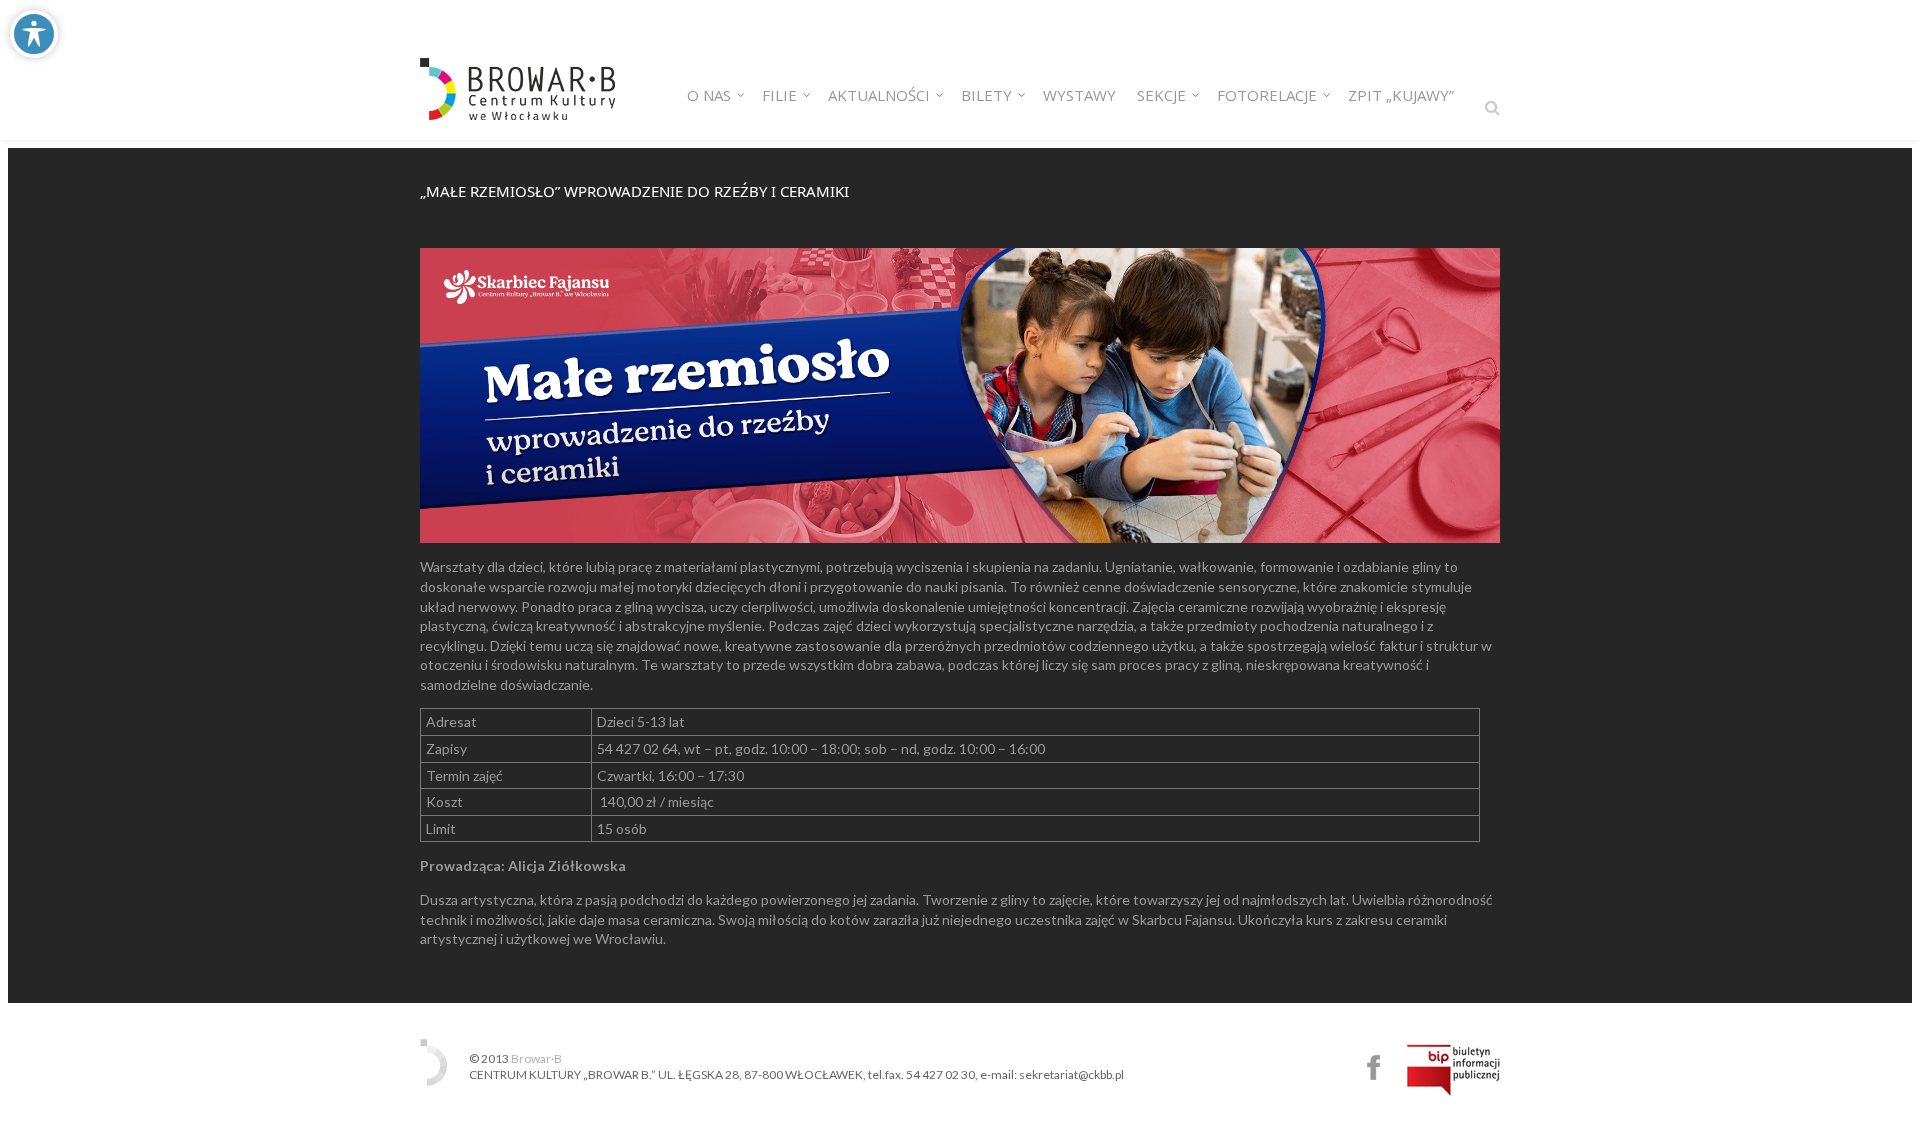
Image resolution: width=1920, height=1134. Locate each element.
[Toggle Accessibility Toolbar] (34, 34)
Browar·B (536, 1058)
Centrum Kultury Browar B (1373, 1067)
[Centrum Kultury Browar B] (517, 70)
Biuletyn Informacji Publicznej (1453, 1070)
